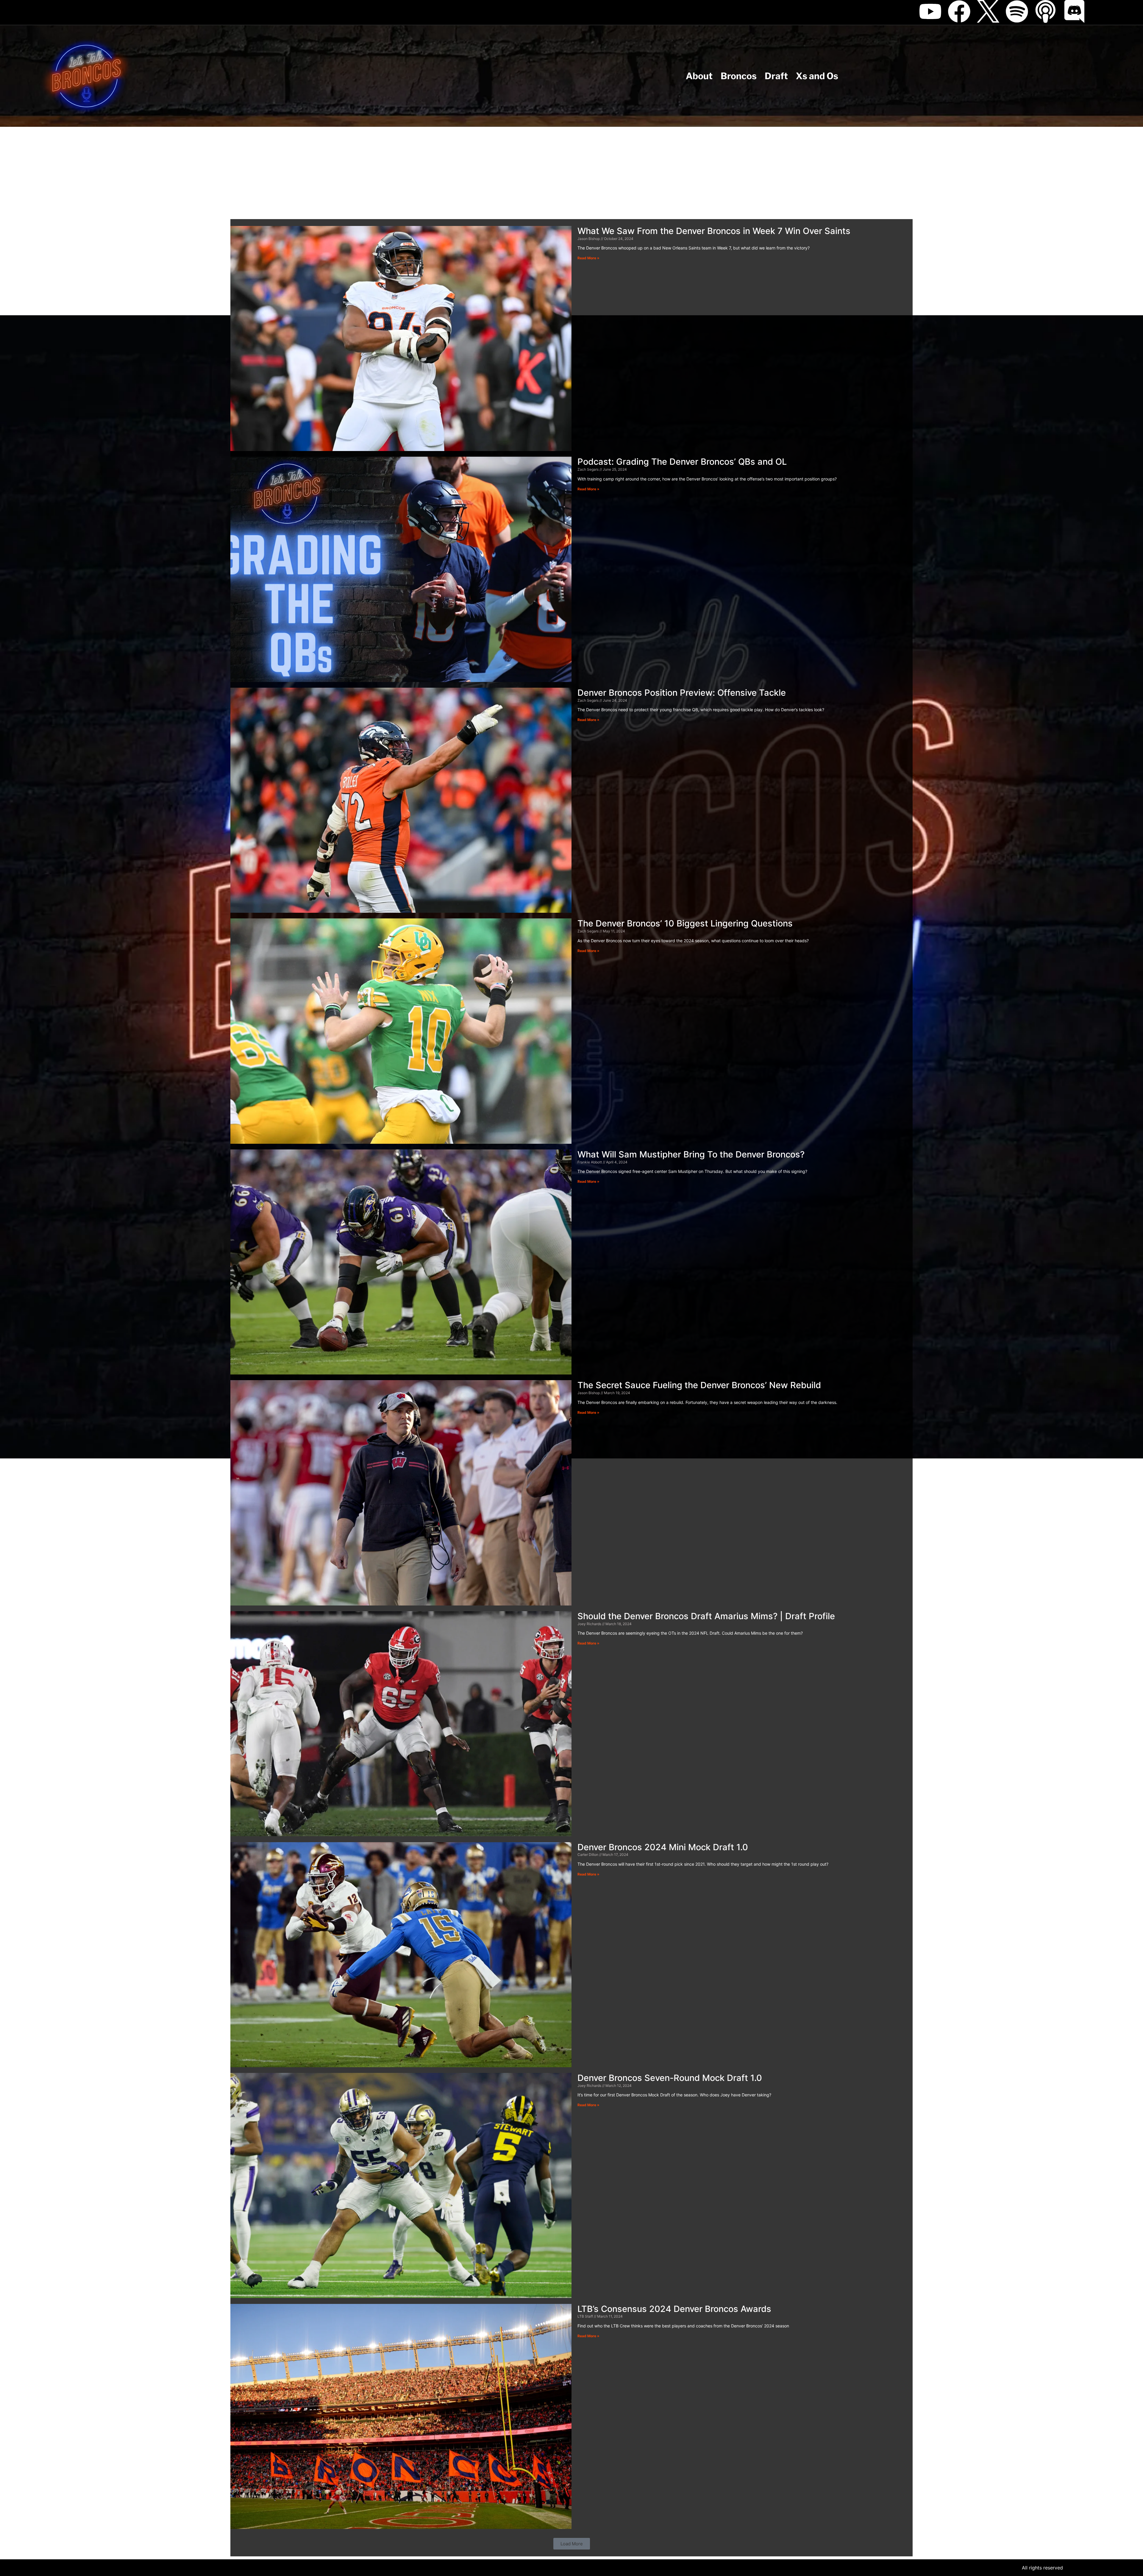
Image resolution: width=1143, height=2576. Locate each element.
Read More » (588, 258)
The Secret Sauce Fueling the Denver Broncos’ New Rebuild (699, 1385)
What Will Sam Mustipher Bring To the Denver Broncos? (691, 1154)
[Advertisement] (571, 171)
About (699, 76)
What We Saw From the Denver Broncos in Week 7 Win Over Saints (714, 231)
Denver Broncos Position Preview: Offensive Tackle (682, 693)
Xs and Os (817, 76)
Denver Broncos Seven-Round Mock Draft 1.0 (670, 2078)
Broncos (739, 76)
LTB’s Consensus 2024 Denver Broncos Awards (674, 2309)
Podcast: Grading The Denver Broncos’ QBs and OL (682, 462)
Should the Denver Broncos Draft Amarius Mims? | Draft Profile (706, 1616)
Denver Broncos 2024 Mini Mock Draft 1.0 (663, 1847)
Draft (776, 76)
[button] (572, 2544)
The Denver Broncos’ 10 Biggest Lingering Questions (685, 923)
